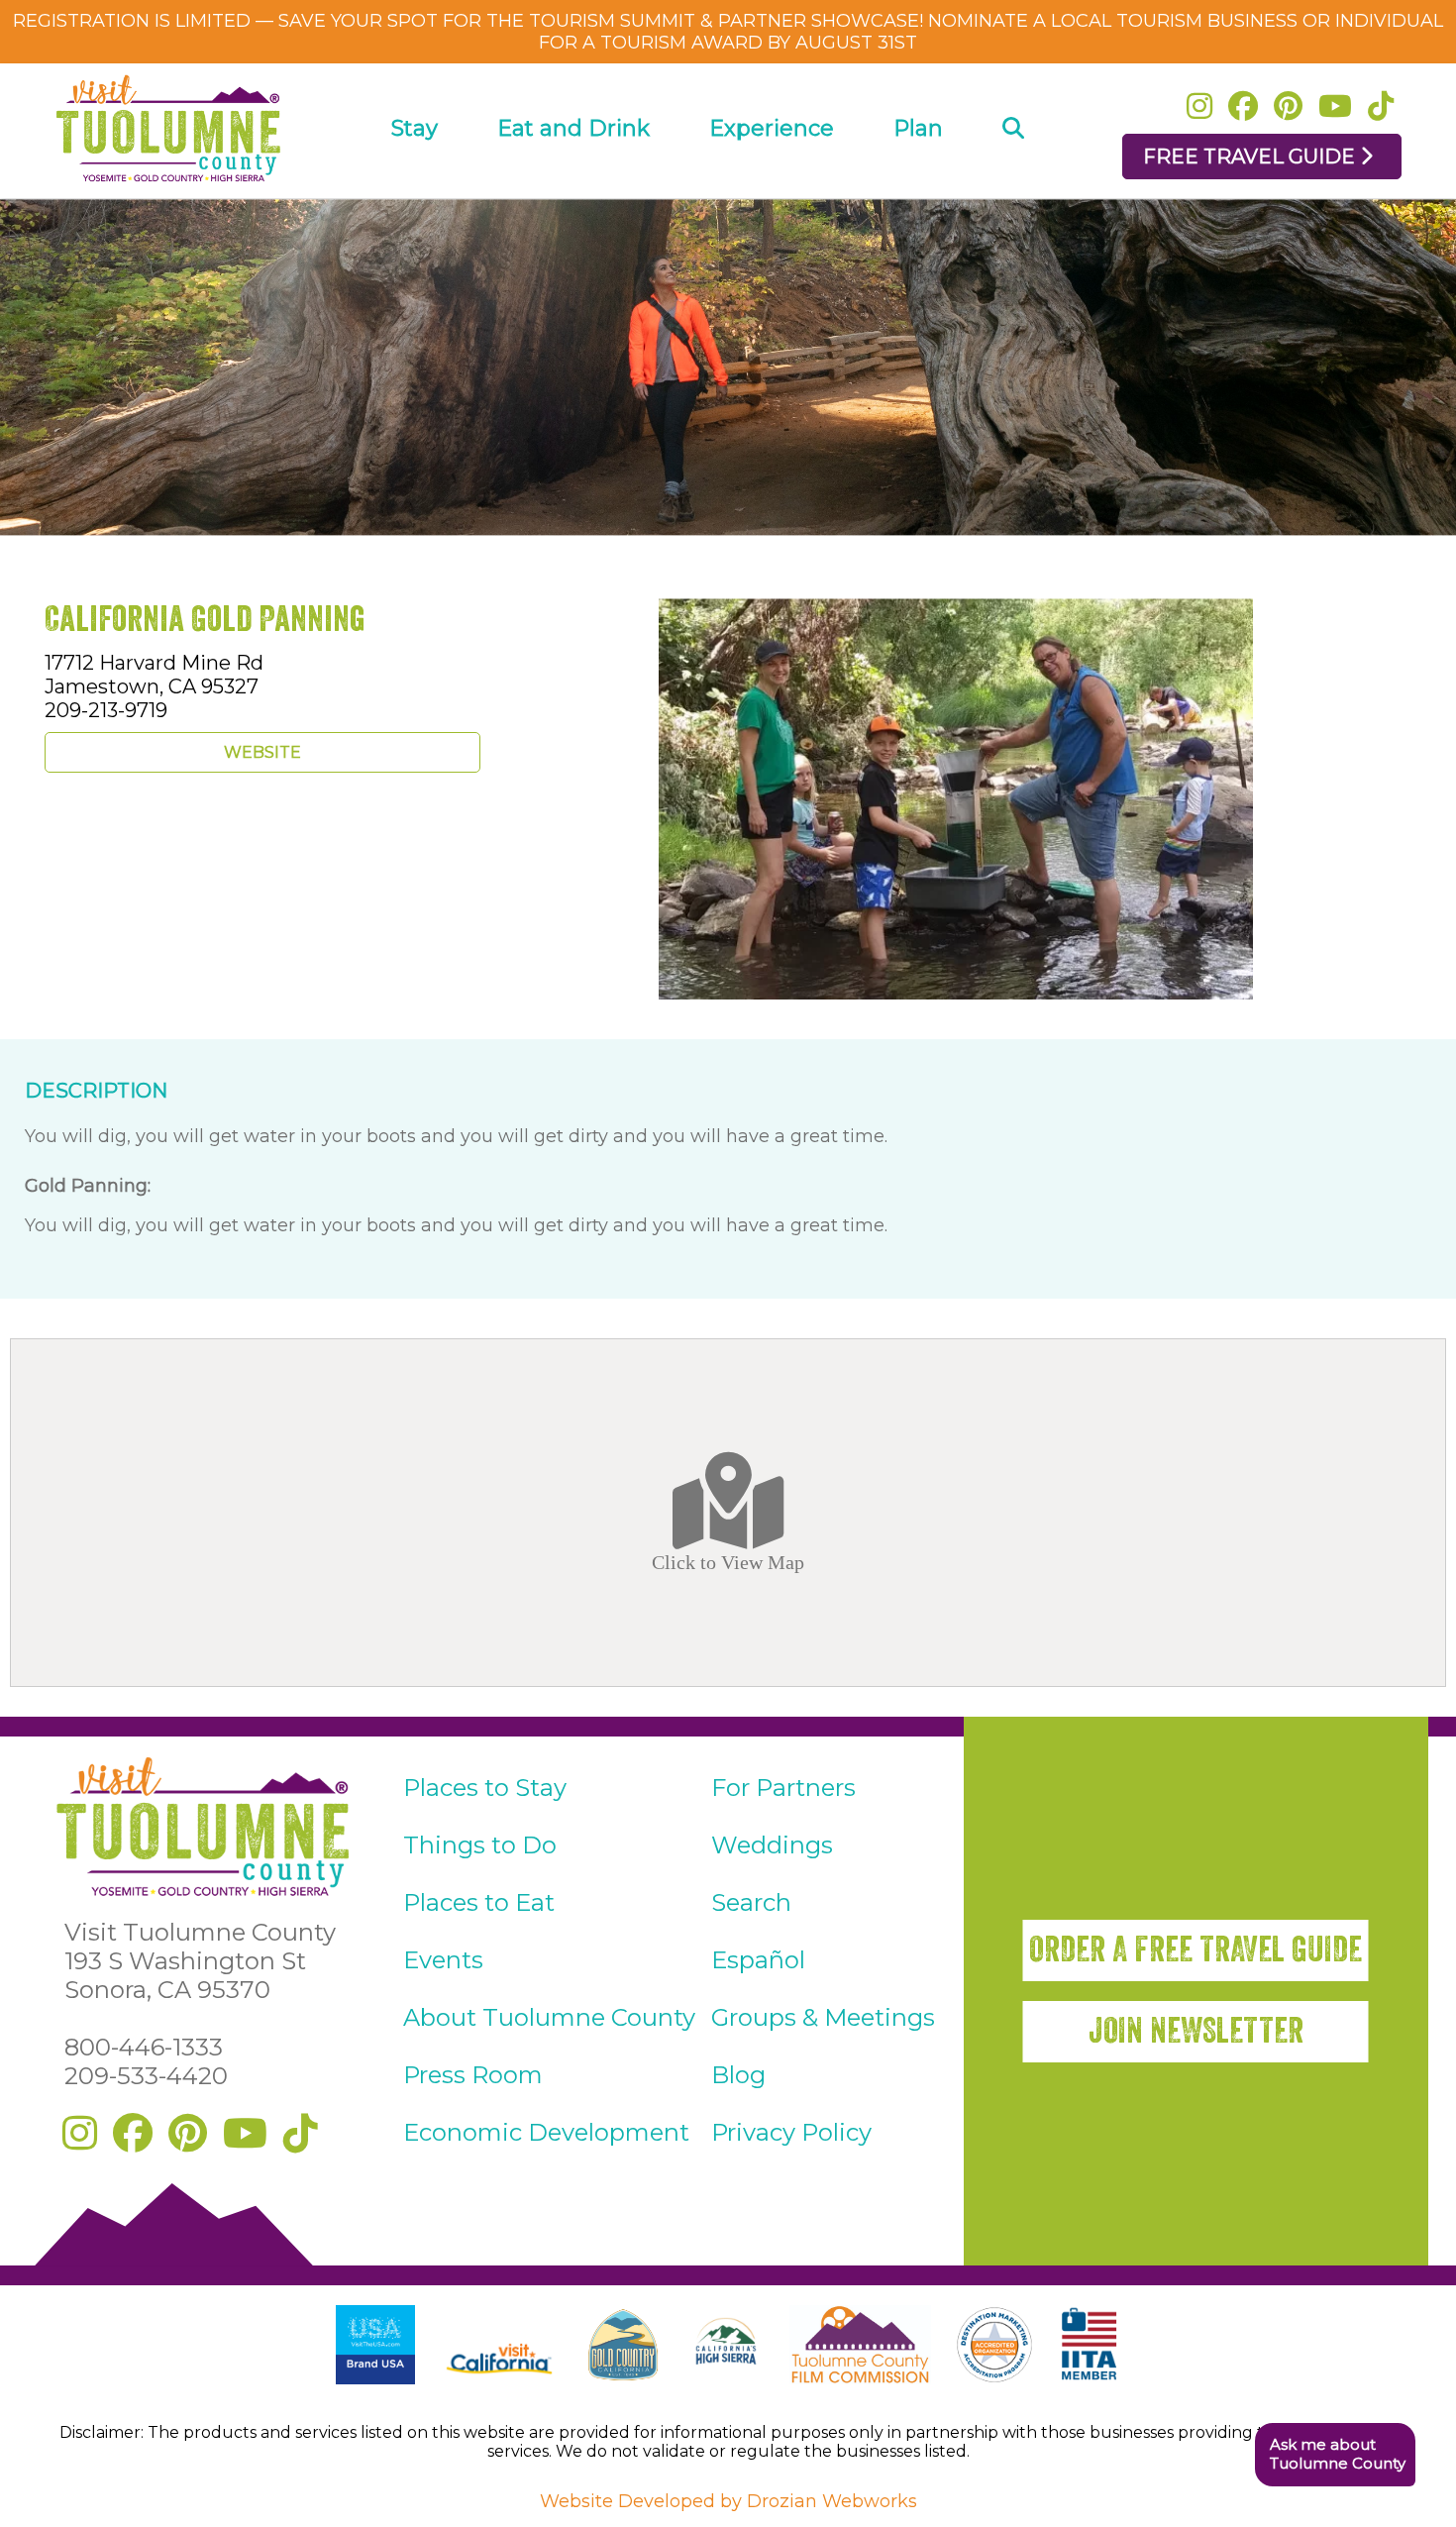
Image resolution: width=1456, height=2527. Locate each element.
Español (758, 1960)
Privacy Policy (791, 2132)
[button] (1335, 2455)
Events (443, 1960)
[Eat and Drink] (573, 185)
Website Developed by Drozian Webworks (728, 2501)
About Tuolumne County (549, 2017)
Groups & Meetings (823, 2017)
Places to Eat (479, 1902)
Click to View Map (728, 1562)
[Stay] (415, 185)
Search (751, 1902)
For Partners (783, 1788)
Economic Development (546, 2132)
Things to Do (480, 1845)
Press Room (473, 2075)
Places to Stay (485, 1788)
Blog (738, 2075)
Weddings (772, 1845)
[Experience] (772, 185)
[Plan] (918, 185)
